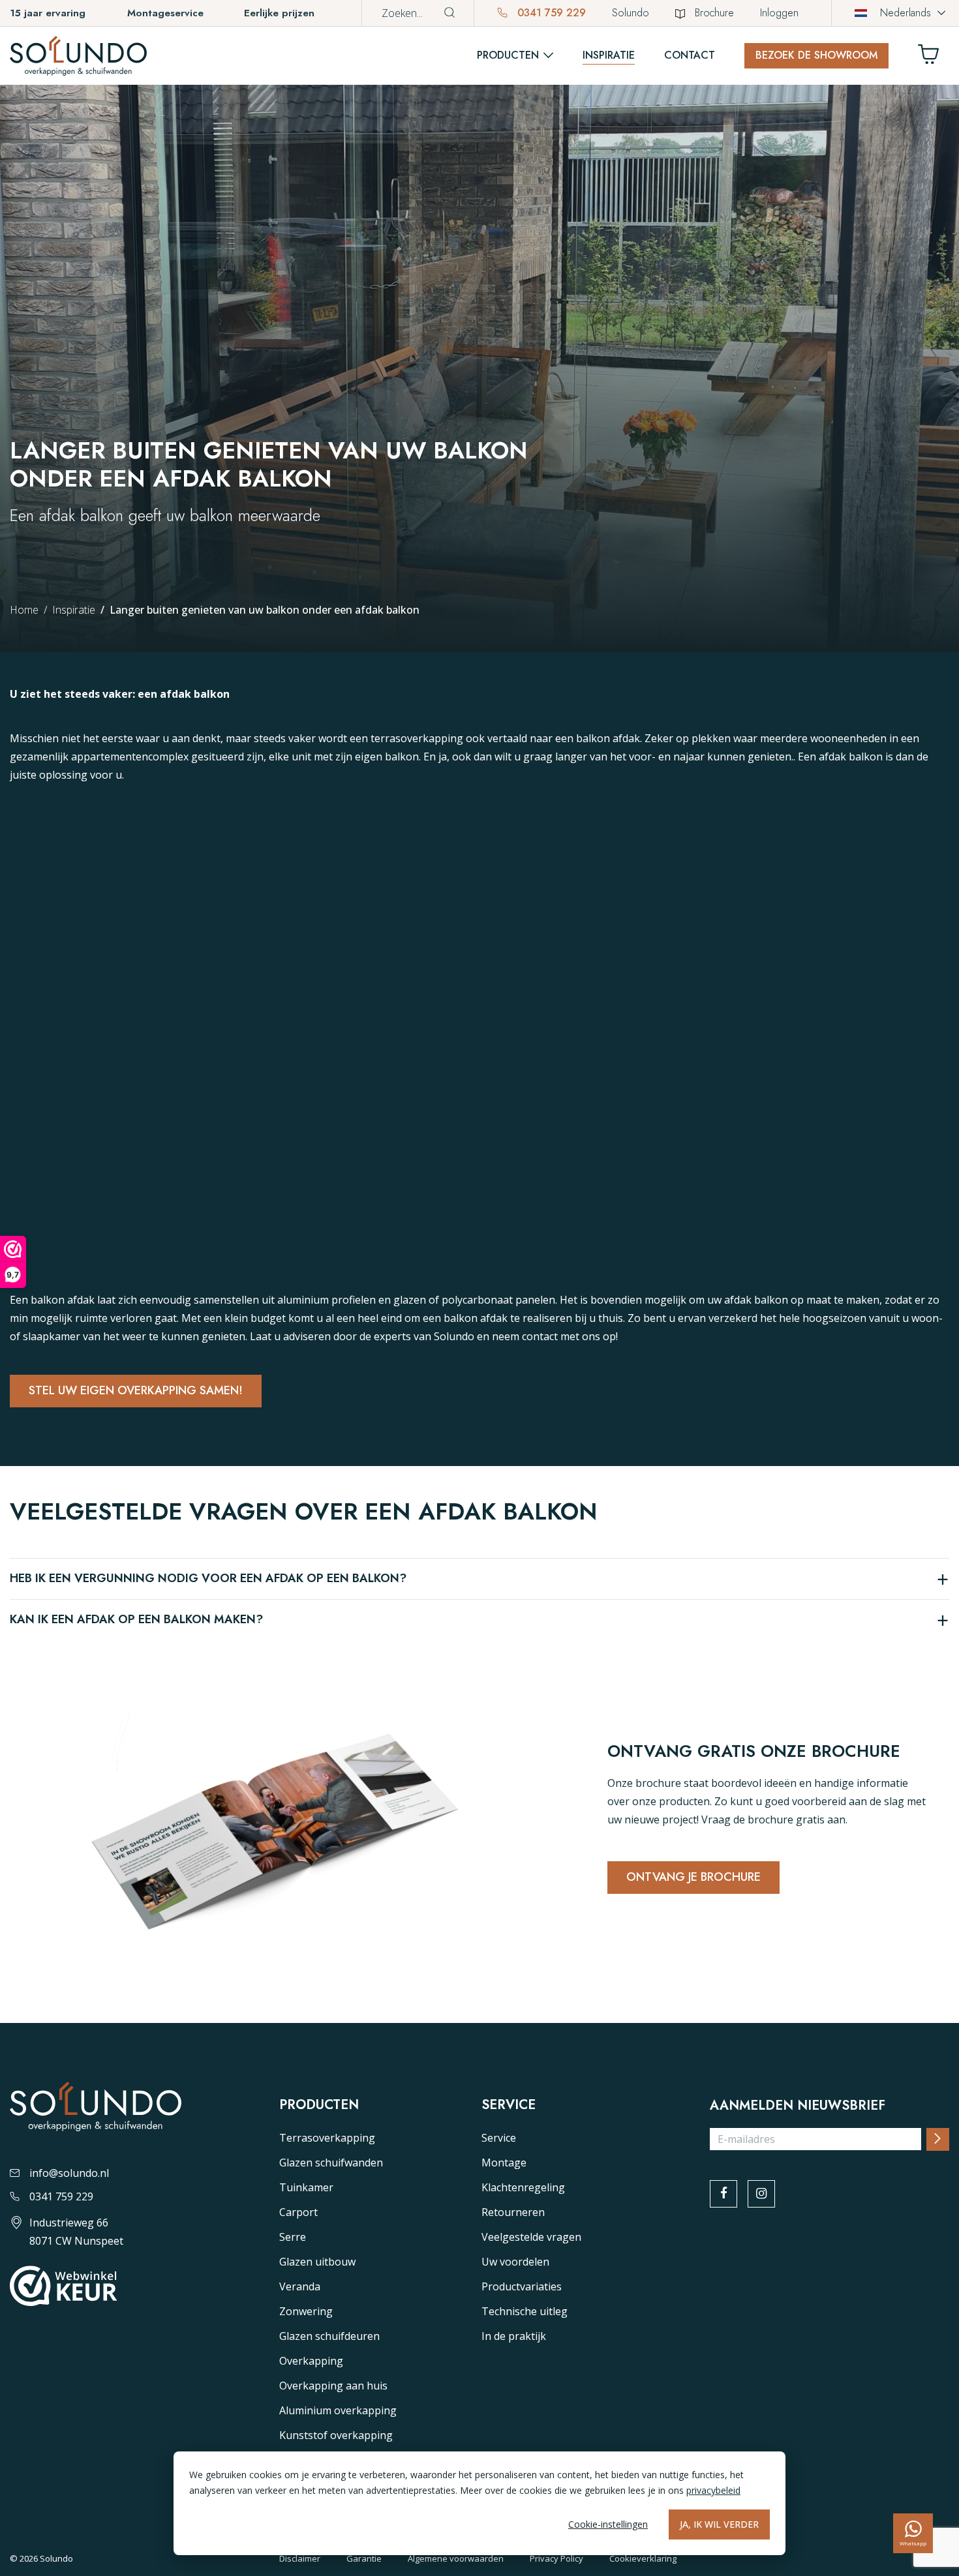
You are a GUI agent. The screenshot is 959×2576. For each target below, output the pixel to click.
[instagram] (761, 2194)
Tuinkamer (306, 2187)
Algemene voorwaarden (456, 2558)
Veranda (300, 2286)
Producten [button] (508, 55)
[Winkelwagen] (934, 58)
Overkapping (311, 2361)
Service (499, 2138)
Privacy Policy (556, 2558)
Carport (298, 2212)
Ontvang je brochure (693, 1877)
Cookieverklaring (643, 2558)
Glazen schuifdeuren (329, 2336)
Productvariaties (522, 2286)
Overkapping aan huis (333, 2386)
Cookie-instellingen (608, 2524)
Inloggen (779, 13)
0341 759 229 (550, 13)
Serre (293, 2237)
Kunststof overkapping (336, 2435)
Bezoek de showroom (816, 55)
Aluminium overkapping (338, 2410)
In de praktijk (514, 2336)
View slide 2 (487, 1321)
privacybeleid (713, 2490)
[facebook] (723, 2194)
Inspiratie (609, 55)
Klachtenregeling (523, 2187)
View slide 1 (473, 1321)
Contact (690, 55)
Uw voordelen (515, 2262)
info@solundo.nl (69, 2173)
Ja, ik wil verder (719, 2524)
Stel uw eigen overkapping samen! (136, 1390)
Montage (504, 2163)
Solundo (631, 13)
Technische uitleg (525, 2311)
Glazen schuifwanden (331, 2163)
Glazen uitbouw (317, 2262)
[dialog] (479, 2503)
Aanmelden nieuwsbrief (798, 2106)
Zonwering (306, 2311)
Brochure (714, 13)
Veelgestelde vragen (531, 2237)
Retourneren (513, 2212)
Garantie (364, 2558)
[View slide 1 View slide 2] (479, 1097)
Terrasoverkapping (327, 2138)
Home (24, 610)
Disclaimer (300, 2558)
